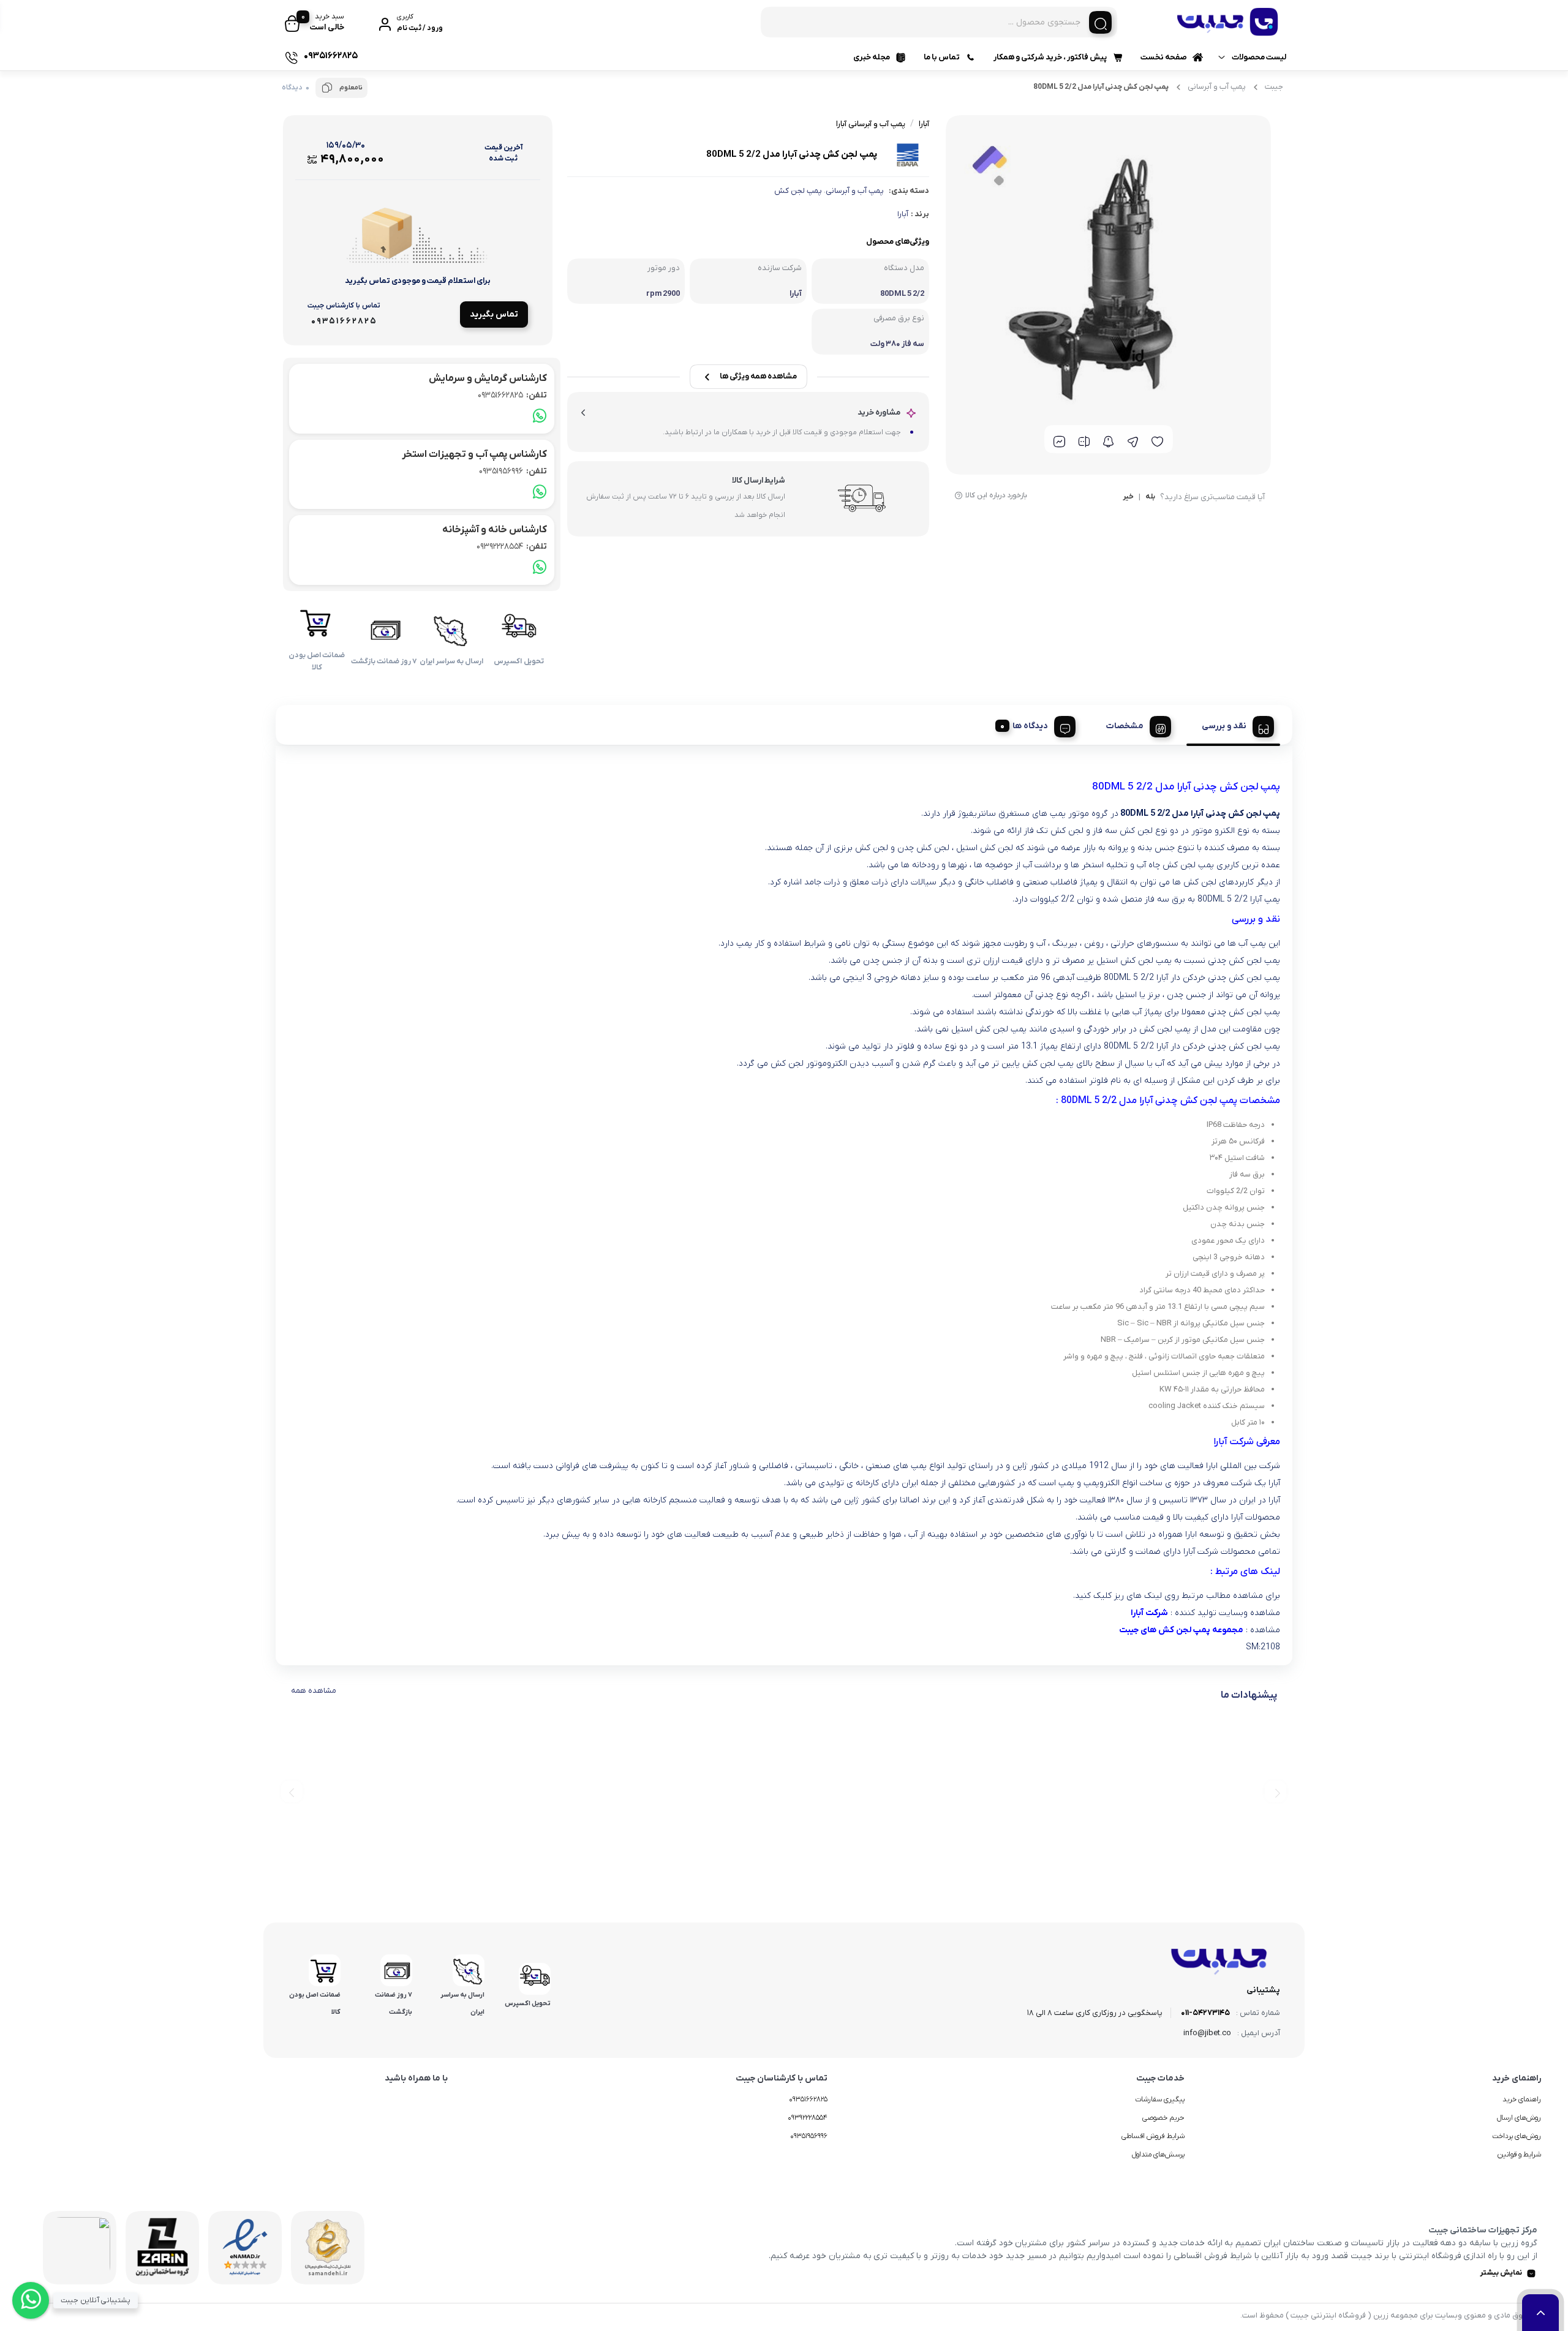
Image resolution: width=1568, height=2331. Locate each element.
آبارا (903, 214)
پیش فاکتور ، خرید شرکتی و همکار (1050, 57)
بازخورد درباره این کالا (996, 495)
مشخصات (1125, 726)
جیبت (1274, 87)
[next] (292, 1792)
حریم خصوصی (1163, 2118)
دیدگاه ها (1030, 726)
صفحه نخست (1164, 57)
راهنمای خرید (1522, 2099)
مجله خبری (872, 57)
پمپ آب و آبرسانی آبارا (871, 124)
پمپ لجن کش (798, 191)
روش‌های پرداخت (1517, 2136)
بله (1150, 497)
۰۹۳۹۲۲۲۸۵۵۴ (808, 2118)
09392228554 (512, 547)
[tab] (1233, 725)
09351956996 (513, 471)
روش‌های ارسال (1519, 2118)
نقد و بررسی (1224, 726)
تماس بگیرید (494, 314)
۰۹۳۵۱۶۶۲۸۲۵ (808, 2099)
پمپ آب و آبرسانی (1217, 87)
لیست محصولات (1259, 57)
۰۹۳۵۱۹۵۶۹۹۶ (809, 2136)
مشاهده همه (314, 1691)
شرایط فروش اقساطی (1153, 2136)
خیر (1128, 497)
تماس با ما (942, 57)
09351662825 (512, 395)
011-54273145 (1205, 2013)
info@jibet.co (1207, 2033)
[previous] (1276, 1792)
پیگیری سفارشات (1160, 2099)
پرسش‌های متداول (1158, 2155)
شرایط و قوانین (1519, 2155)
